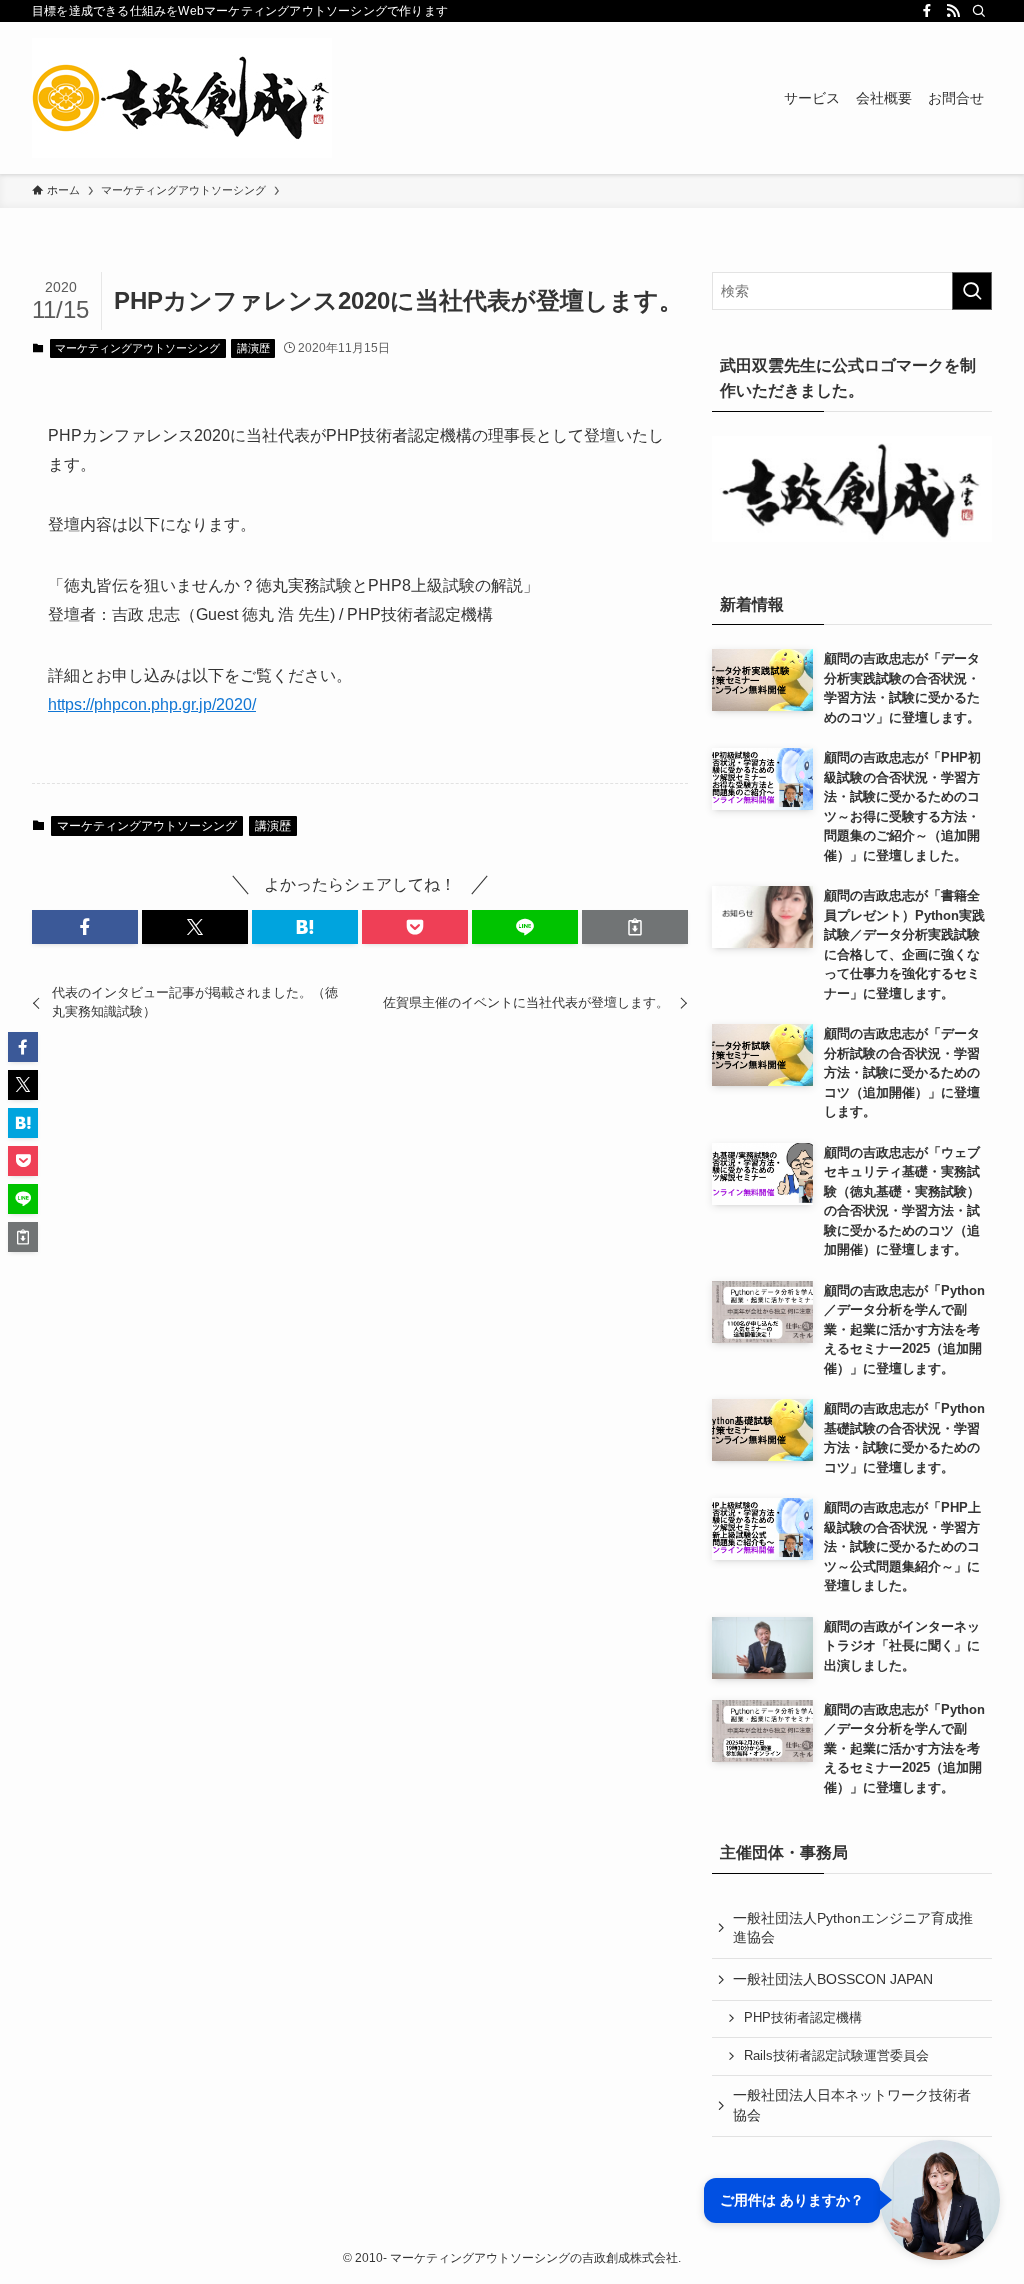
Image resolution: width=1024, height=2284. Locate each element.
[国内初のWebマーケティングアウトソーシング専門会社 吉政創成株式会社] (182, 98)
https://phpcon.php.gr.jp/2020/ (152, 704)
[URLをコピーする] (635, 927)
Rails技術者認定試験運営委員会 (836, 2056)
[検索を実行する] (972, 291)
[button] (85, 927)
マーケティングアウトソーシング (137, 348)
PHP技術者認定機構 (803, 2018)
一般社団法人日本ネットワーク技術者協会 (852, 2105)
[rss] (953, 11)
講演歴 (253, 348)
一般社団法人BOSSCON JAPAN (833, 1979)
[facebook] (927, 11)
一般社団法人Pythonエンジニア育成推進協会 (853, 1928)
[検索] (979, 11)
